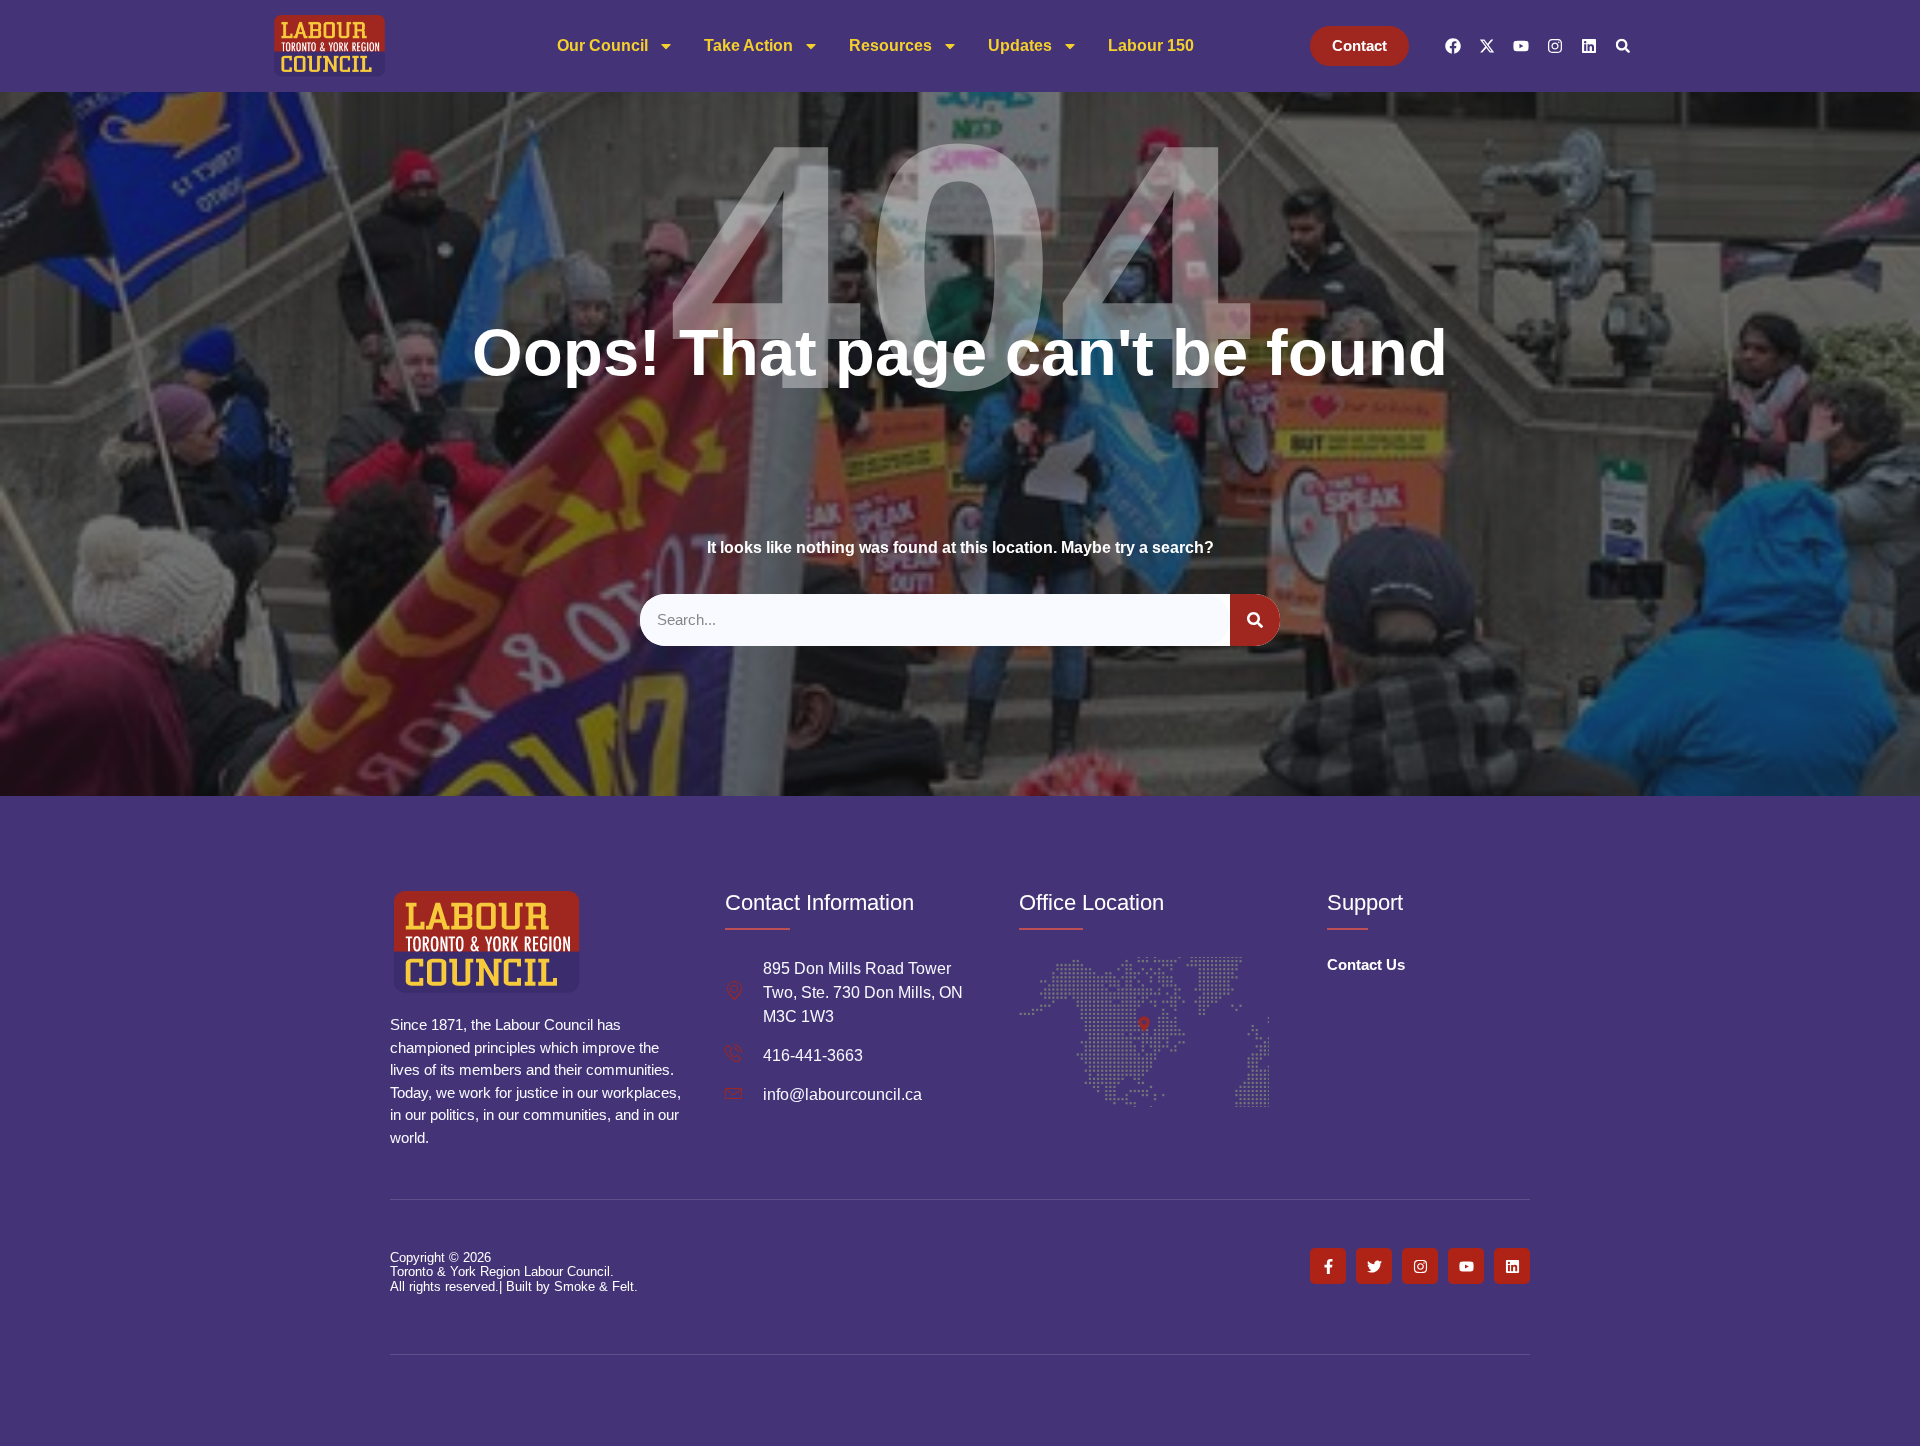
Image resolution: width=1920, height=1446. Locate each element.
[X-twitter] (1487, 46)
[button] (1623, 46)
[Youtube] (1521, 46)
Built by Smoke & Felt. (572, 1286)
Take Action (748, 45)
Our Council (602, 45)
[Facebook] (1453, 46)
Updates (1020, 45)
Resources (890, 45)
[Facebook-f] (1328, 1266)
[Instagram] (1555, 46)
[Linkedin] (1589, 46)
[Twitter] (1374, 1266)
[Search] (1255, 620)
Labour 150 (1151, 45)
